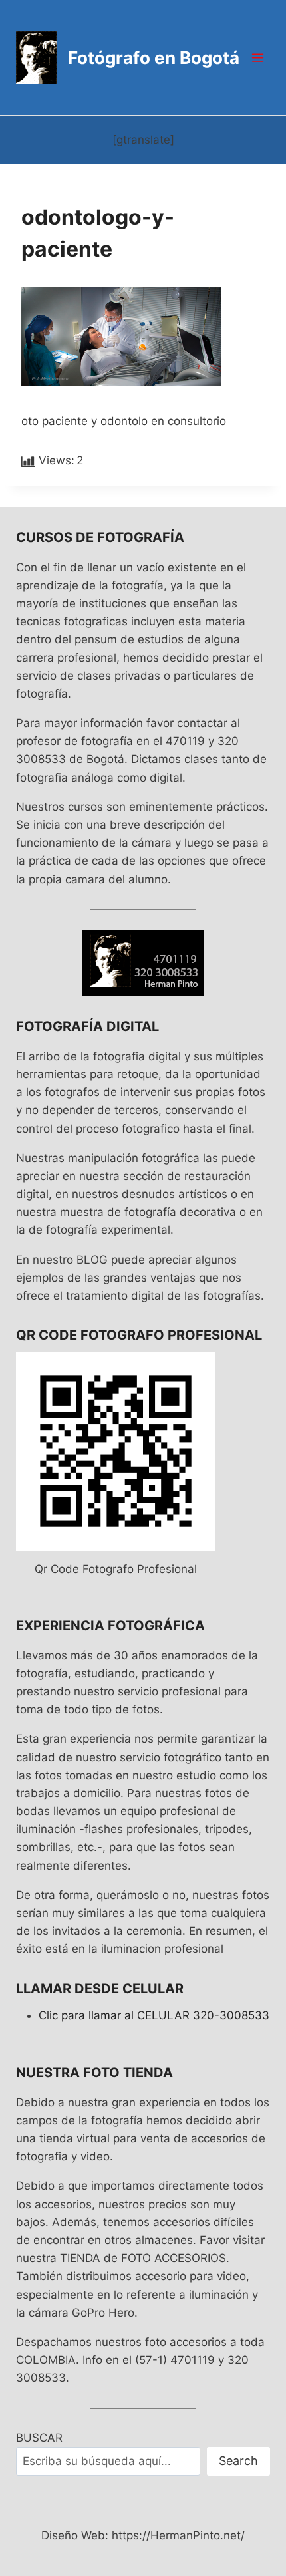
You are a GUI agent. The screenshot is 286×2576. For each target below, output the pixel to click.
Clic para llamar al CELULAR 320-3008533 (154, 2015)
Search (238, 2461)
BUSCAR (39, 2438)
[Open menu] (257, 57)
